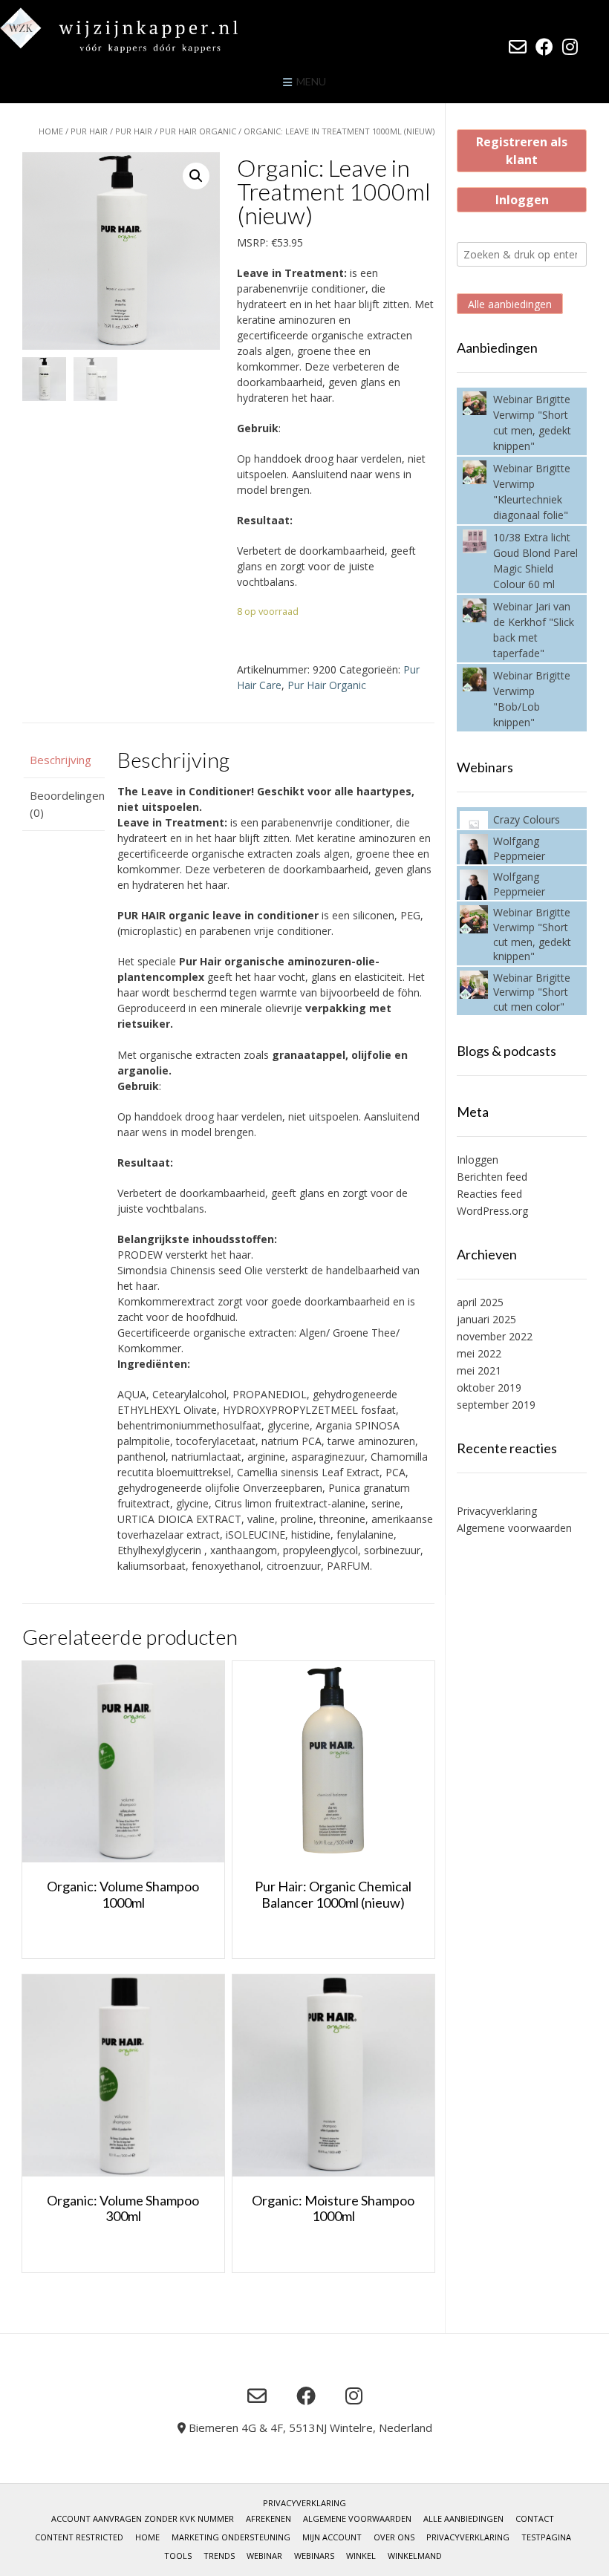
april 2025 (480, 1302)
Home (51, 131)
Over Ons (394, 2537)
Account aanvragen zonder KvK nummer (143, 2518)
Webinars (314, 2556)
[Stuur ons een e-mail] (518, 47)
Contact (535, 2518)
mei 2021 (479, 1370)
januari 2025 (486, 1319)
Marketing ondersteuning (231, 2537)
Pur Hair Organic (198, 131)
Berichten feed (492, 1177)
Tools (178, 2556)
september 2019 (496, 1405)
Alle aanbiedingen (510, 304)
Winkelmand (415, 2556)
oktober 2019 (489, 1388)
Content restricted (79, 2537)
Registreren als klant (522, 151)
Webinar (264, 2556)
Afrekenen (268, 2518)
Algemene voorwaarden (514, 1528)
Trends (219, 2556)
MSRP (251, 242)
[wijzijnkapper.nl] (149, 30)
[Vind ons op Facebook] (544, 47)
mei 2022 (479, 1353)
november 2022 (495, 1336)
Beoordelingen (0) (63, 804)
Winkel (361, 2556)
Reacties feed (489, 1194)
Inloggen (522, 200)
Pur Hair (89, 131)
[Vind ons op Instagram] (570, 47)
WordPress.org (492, 1211)
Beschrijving (61, 760)
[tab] (63, 760)
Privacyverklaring (497, 1511)
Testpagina (546, 2537)
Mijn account (332, 2537)
